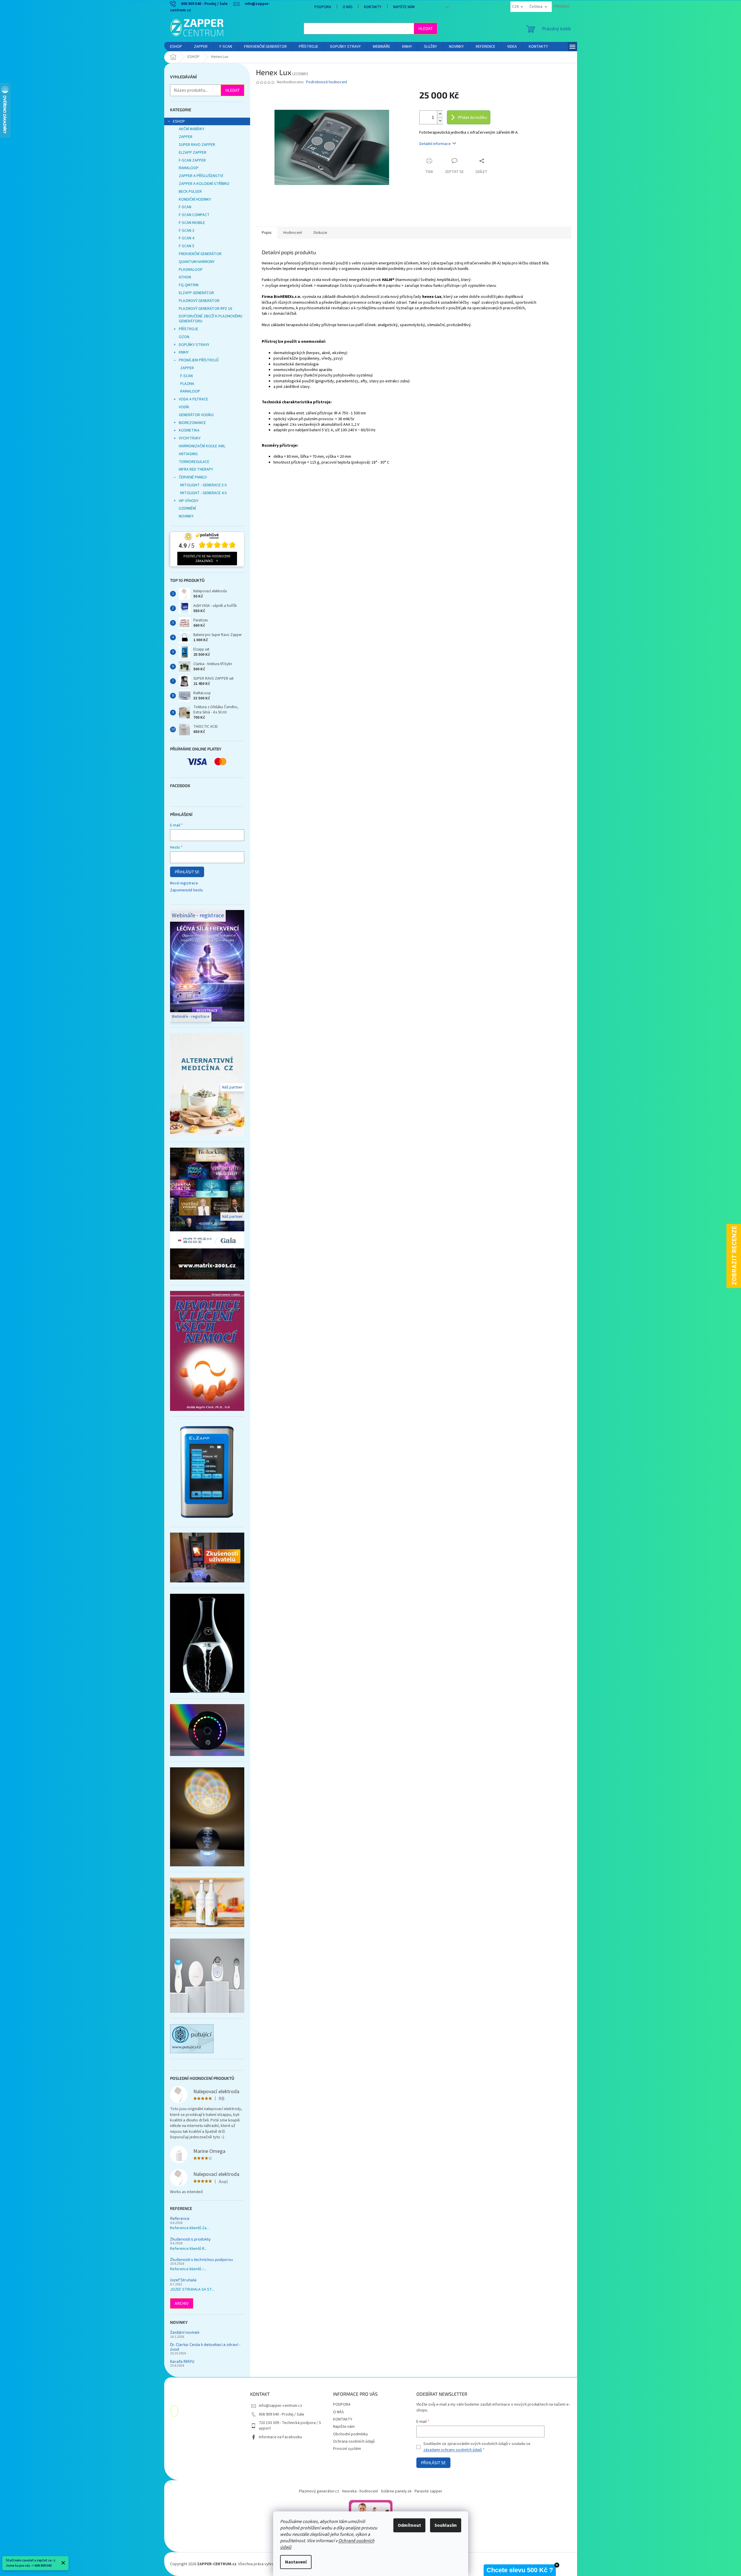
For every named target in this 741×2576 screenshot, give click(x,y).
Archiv (182, 2303)
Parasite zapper (428, 2491)
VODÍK (184, 407)
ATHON (185, 277)
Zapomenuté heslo (186, 890)
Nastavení (296, 2562)
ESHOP (179, 121)
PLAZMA (187, 384)
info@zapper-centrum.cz (281, 2406)
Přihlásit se (187, 872)
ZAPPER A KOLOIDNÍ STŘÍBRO (204, 184)
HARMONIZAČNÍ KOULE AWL (202, 446)
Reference (180, 2218)
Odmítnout (409, 2525)
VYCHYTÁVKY (190, 438)
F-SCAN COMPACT (194, 215)
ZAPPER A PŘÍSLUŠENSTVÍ (201, 176)
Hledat (426, 28)
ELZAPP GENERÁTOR (196, 293)
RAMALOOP (189, 168)
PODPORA (323, 7)
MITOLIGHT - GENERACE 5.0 (203, 485)
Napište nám (404, 7)
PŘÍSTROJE (189, 329)
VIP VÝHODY (189, 501)
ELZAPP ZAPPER (193, 153)
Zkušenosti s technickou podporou (201, 2259)
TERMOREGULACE (194, 462)
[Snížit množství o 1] (440, 121)
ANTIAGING (188, 454)
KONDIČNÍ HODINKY (195, 199)
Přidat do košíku (473, 117)
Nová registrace (184, 883)
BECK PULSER (190, 192)
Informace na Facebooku (280, 2437)
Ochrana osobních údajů (354, 2441)
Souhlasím (446, 2525)
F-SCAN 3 (186, 231)
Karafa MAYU (182, 2361)
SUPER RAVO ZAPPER (197, 145)
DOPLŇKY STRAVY (194, 345)
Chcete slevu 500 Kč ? (520, 2570)
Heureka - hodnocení (360, 2491)
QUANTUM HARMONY (197, 262)
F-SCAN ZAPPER (192, 160)
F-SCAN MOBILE (192, 223)
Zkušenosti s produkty (190, 2239)
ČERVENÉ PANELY (193, 477)
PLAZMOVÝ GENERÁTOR (199, 301)
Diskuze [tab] (320, 233)
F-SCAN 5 (186, 246)
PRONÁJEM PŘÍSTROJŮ (199, 360)
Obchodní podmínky (351, 2434)
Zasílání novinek (185, 2332)
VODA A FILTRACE (193, 399)
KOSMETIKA (189, 430)
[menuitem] (176, 47)
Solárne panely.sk (396, 2491)
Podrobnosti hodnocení (327, 82)
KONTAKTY (373, 7)
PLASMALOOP (191, 270)
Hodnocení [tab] (293, 233)
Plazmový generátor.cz (319, 2491)
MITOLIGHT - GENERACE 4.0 (203, 493)
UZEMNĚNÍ (187, 508)
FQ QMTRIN (189, 285)
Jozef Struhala (183, 2280)
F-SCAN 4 (186, 238)
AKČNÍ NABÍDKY (192, 129)
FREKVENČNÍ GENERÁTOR (200, 254)
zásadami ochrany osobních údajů (453, 2450)
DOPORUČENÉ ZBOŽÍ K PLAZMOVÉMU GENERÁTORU (211, 319)
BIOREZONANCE (192, 423)
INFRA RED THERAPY (196, 469)
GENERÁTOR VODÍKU (196, 415)
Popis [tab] (267, 233)
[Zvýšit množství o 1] (440, 114)
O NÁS (347, 7)
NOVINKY (186, 516)
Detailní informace (435, 144)
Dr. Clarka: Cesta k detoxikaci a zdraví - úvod (205, 2347)
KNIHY (184, 352)
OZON (184, 337)
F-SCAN (185, 207)
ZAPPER (186, 137)
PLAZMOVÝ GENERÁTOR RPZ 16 (205, 309)
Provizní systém (347, 2449)
